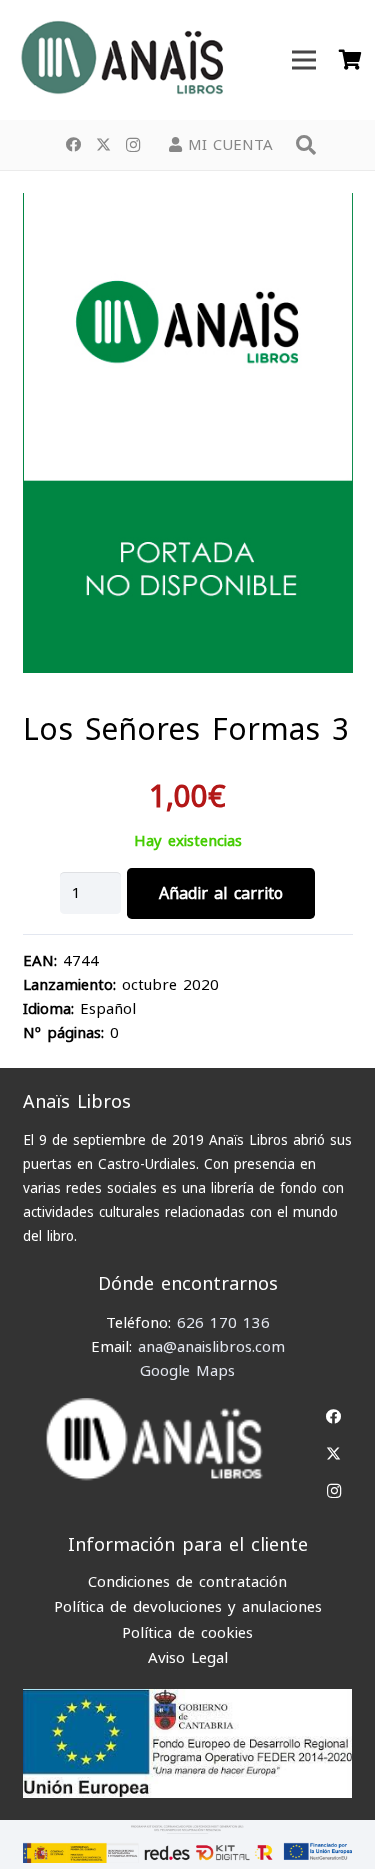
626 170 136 (223, 1323)
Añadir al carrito (221, 893)
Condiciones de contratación (187, 1582)
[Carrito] (350, 60)
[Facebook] (73, 145)
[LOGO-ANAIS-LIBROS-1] (121, 60)
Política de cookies (187, 1633)
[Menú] (304, 60)
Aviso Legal (188, 1658)
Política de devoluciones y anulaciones (188, 1607)
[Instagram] (133, 145)
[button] (306, 145)
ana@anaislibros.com (211, 1347)
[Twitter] (103, 145)
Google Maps (187, 1371)
